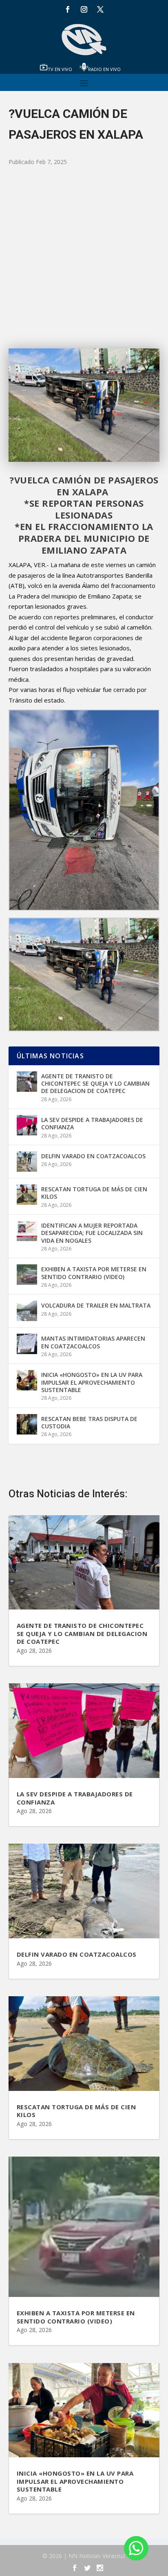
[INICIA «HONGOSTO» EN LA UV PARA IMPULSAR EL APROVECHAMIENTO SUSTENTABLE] (27, 1380)
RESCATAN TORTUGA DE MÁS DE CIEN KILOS (94, 1193)
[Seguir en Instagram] (84, 9)
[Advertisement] (84, 258)
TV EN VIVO (60, 69)
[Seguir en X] (100, 9)
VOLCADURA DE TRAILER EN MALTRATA (96, 1305)
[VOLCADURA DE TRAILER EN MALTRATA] (27, 1311)
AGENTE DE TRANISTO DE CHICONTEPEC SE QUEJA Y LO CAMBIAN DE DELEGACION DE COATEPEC (95, 1083)
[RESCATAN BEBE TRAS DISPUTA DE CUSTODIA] (27, 1424)
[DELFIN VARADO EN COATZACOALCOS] (27, 1162)
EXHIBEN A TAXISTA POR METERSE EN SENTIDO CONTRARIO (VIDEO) (94, 1273)
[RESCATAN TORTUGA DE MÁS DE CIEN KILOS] (27, 1195)
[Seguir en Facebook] (68, 9)
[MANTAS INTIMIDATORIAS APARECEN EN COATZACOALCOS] (27, 1344)
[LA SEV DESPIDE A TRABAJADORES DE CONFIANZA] (27, 1125)
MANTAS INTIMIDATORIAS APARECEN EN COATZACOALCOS (93, 1342)
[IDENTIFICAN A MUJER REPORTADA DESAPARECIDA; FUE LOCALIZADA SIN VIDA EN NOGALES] (27, 1231)
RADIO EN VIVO (104, 69)
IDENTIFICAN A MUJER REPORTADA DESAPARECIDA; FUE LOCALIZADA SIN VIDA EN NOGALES (92, 1233)
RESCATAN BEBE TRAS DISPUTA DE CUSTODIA (89, 1422)
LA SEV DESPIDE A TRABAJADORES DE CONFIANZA (92, 1123)
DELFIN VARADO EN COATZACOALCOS (93, 1156)
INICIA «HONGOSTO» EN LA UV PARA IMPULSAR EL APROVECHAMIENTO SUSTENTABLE (92, 1382)
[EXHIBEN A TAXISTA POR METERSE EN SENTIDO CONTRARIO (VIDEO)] (27, 1275)
